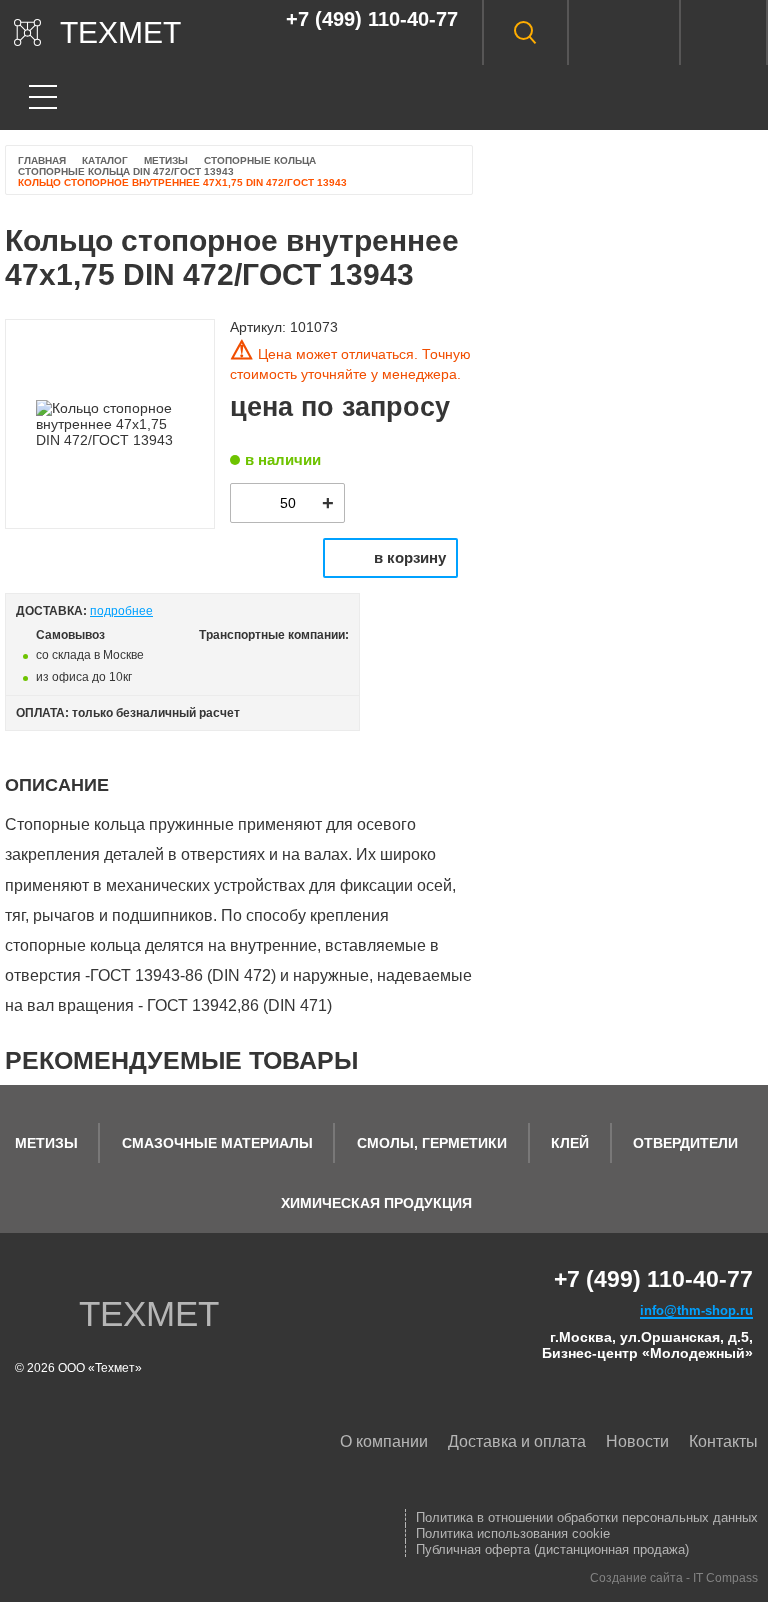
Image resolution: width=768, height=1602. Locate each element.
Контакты (723, 1441)
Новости (637, 1441)
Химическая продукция (376, 1203)
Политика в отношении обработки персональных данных (587, 1517)
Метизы (46, 1143)
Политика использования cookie (513, 1533)
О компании (384, 1441)
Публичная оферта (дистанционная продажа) (552, 1549)
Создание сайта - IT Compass (674, 1578)
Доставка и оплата (517, 1441)
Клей (570, 1143)
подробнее (121, 611)
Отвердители (685, 1143)
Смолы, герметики (432, 1143)
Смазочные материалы (217, 1143)
